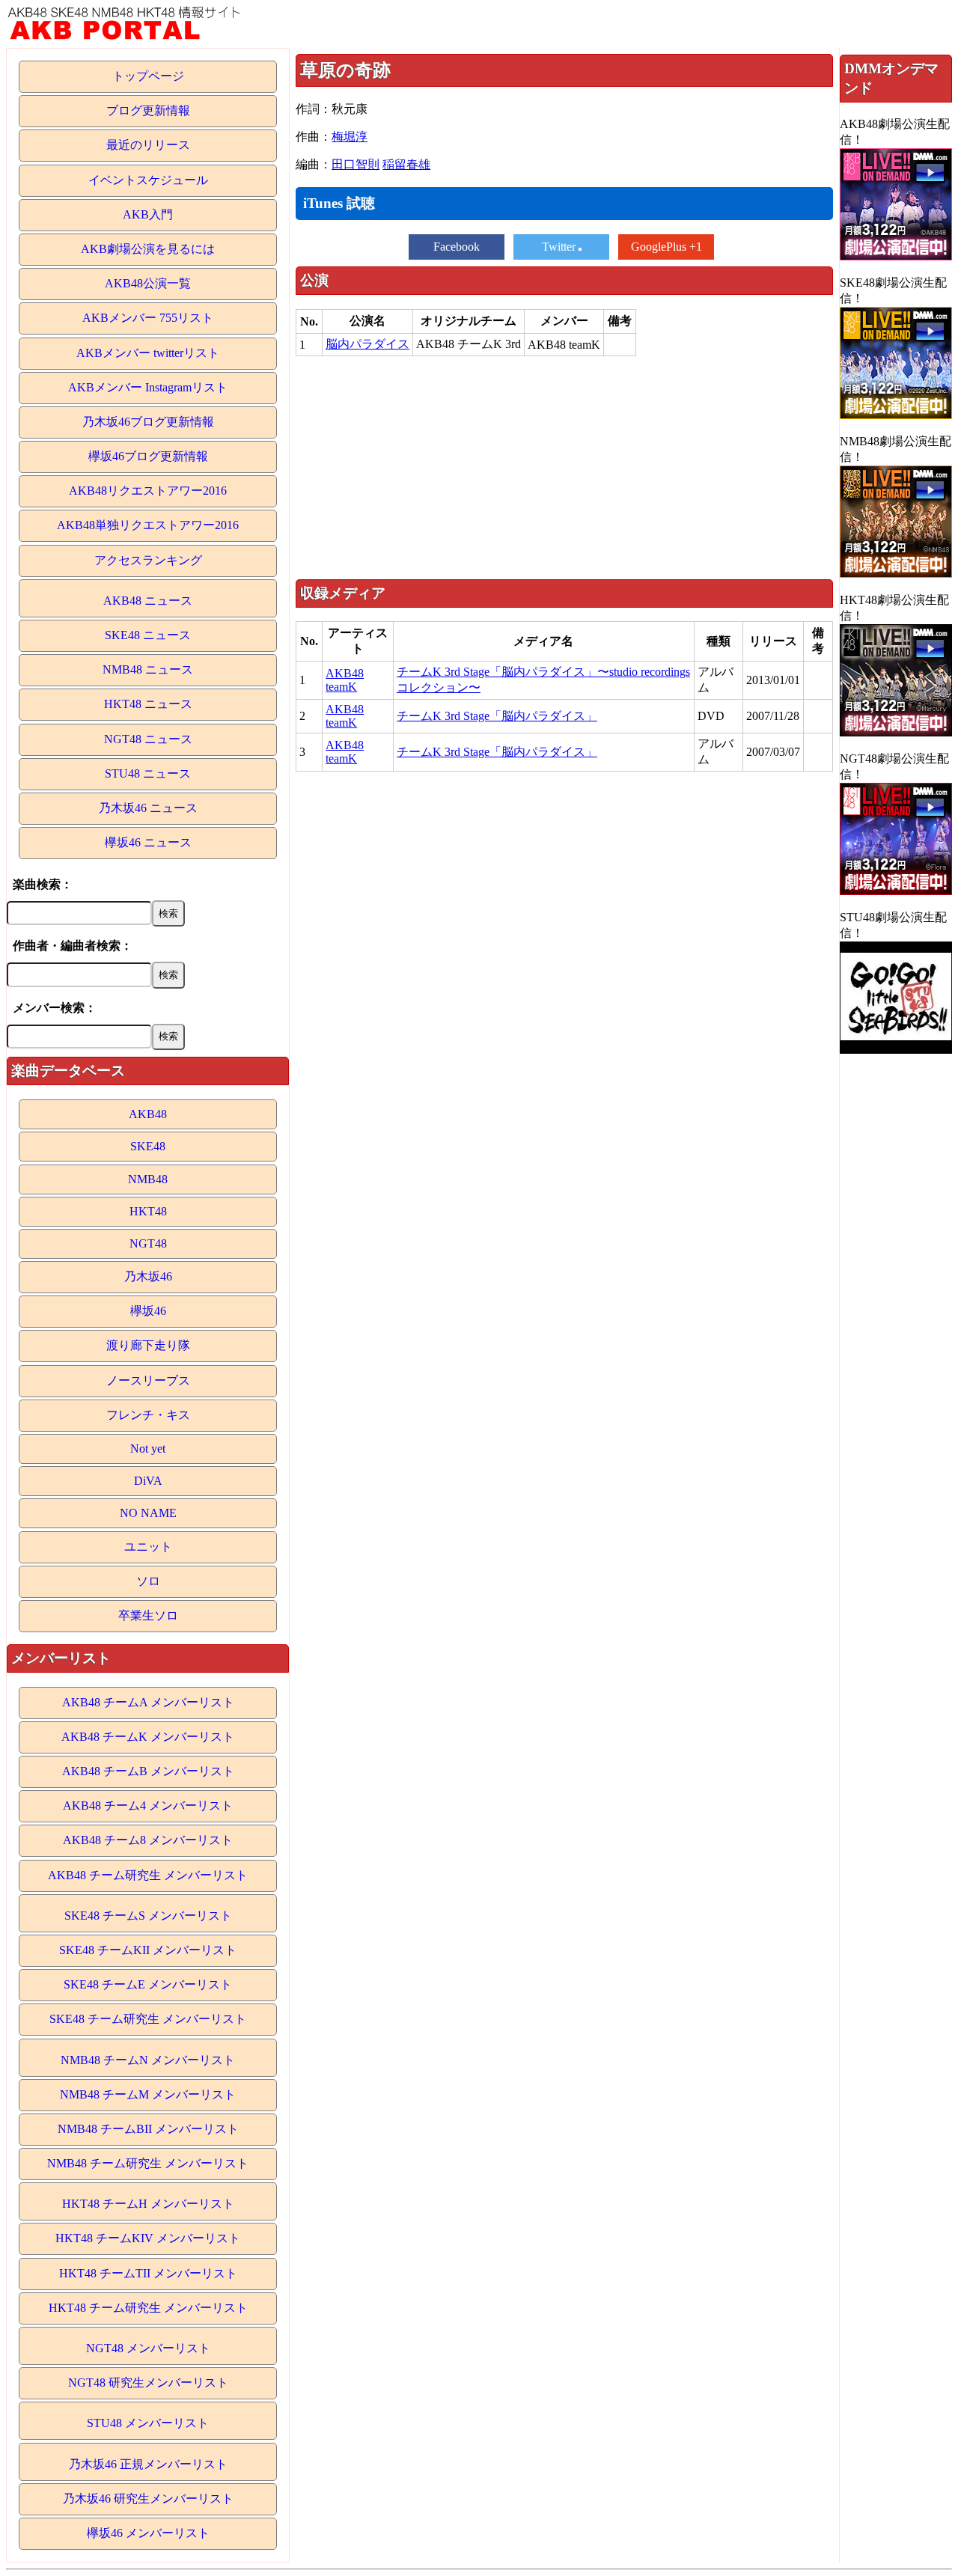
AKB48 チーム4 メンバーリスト (148, 1806)
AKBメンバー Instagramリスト (148, 387)
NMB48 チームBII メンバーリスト (148, 2129)
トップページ (148, 76)
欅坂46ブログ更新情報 (148, 456)
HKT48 (148, 1211)
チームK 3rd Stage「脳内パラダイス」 (497, 716)
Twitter (560, 247)
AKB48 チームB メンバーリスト (148, 1771)
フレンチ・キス (148, 1415)
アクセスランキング (148, 560)
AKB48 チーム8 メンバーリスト (148, 1840)
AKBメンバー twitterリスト (148, 353)
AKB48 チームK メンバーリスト (148, 1737)
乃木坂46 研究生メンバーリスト (148, 2499)
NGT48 (148, 1243)
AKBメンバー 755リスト (148, 318)
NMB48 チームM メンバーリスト (148, 2094)
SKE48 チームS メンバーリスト (148, 1916)
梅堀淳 (350, 137)
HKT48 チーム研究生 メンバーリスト (148, 2308)
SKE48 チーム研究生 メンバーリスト (148, 2019)
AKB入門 (148, 214)
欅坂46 (148, 1311)
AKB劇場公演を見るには (148, 249)
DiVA (148, 1481)
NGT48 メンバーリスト (148, 2348)
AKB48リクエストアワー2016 (148, 491)
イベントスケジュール (148, 180)
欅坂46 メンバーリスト (148, 2533)
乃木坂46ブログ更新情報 (148, 422)
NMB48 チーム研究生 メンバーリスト (148, 2163)
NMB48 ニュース (148, 669)
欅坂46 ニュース (148, 842)
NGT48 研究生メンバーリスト (148, 2383)
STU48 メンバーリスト (148, 2423)
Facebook (457, 247)
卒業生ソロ (148, 1615)
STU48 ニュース (148, 773)
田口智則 (356, 164)
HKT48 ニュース (148, 704)
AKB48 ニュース (148, 601)
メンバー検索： (55, 1008)
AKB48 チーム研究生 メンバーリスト (148, 1875)
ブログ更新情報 (148, 110)
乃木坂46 (148, 1276)
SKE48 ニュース (148, 635)
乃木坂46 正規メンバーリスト (148, 2464)
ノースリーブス (148, 1380)
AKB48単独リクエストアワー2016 (148, 525)
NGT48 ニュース (148, 739)
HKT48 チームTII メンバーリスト (148, 2273)
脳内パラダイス (367, 344)
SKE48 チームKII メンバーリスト (148, 1950)
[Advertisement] (564, 467)
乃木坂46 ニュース (148, 808)
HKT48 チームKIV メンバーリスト (148, 2238)
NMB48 (148, 1179)
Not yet (148, 1449)
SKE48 (148, 1146)
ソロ (148, 1581)
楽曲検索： (43, 884)
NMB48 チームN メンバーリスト (148, 2060)
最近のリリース (148, 145)
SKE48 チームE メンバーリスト (148, 1984)
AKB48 (148, 1114)
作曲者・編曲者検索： (73, 946)
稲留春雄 (406, 164)
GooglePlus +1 (666, 247)
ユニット (148, 1547)
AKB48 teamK (345, 680)
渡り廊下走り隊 (148, 1345)
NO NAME (148, 1513)
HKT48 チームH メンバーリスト (148, 2204)
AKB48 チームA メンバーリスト (148, 1702)
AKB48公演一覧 (148, 283)
